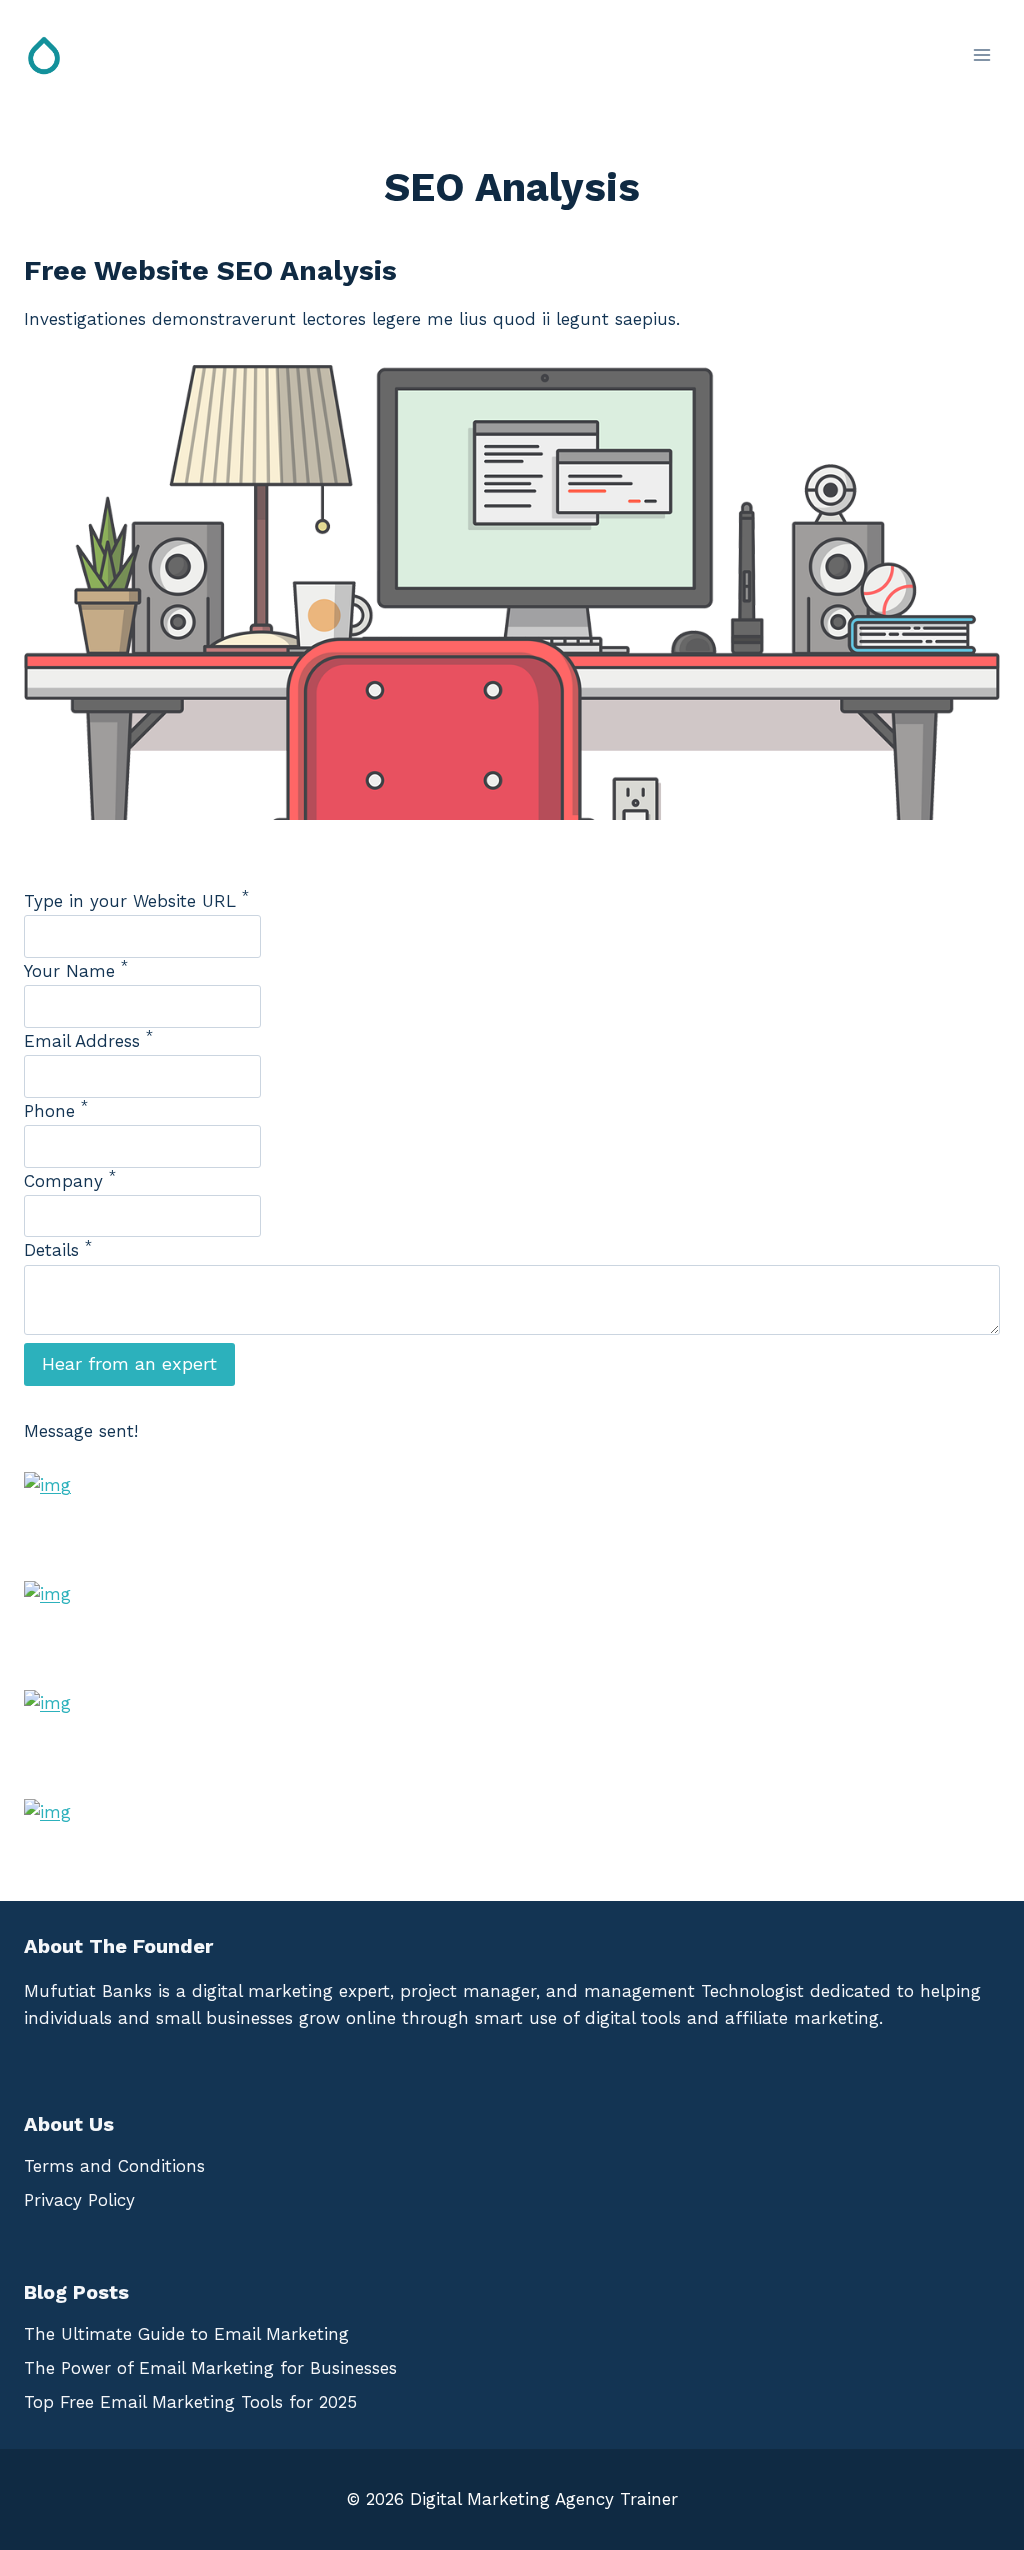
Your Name (76, 971)
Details (58, 1250)
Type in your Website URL (136, 901)
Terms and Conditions (114, 2166)
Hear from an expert (129, 1363)
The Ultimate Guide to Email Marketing (186, 2334)
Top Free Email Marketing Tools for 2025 (190, 2402)
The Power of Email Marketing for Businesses (210, 2368)
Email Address (88, 1041)
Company (70, 1181)
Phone (56, 1111)
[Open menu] (981, 54)
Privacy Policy (79, 2200)
